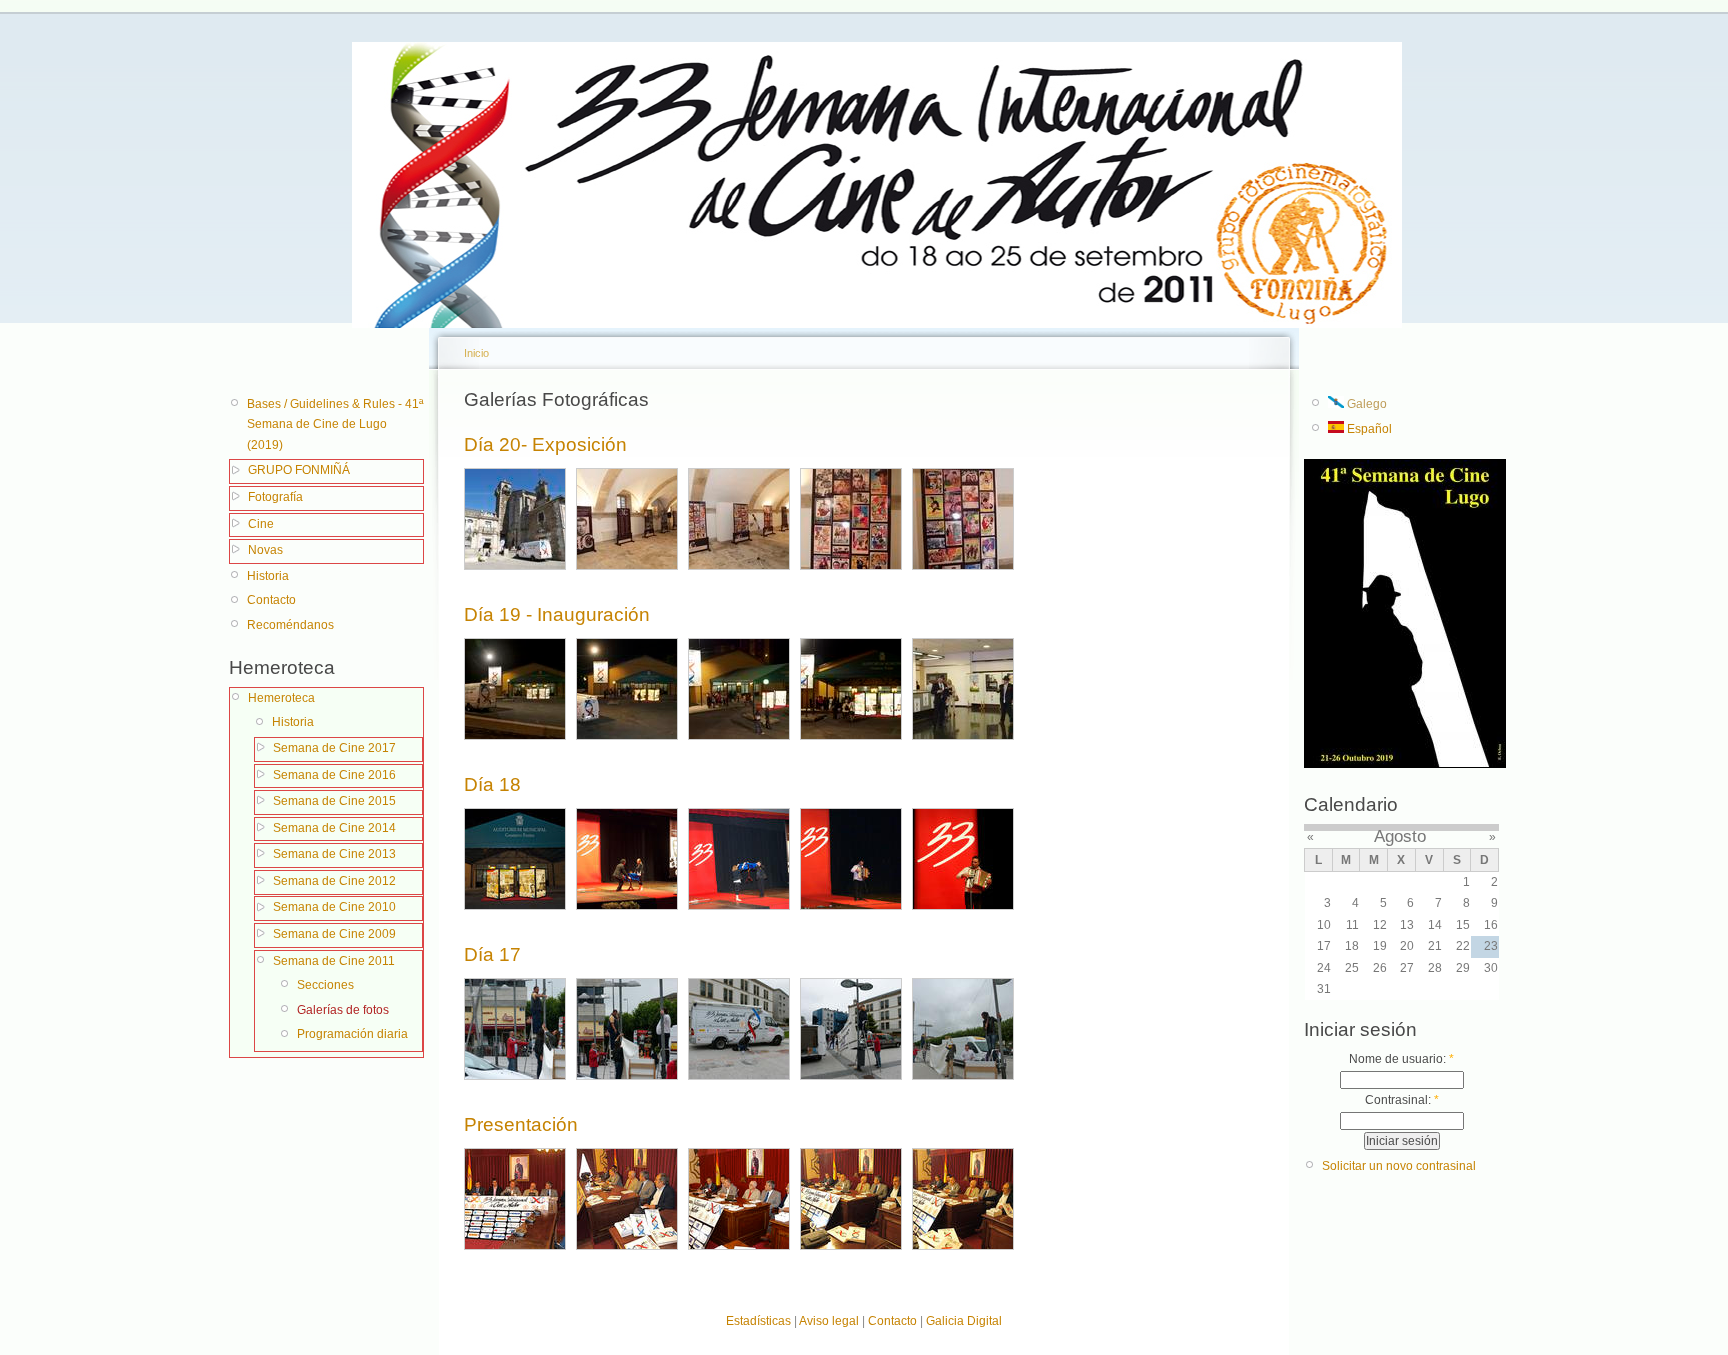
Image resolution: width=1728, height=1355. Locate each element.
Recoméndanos (290, 625)
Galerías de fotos (343, 1010)
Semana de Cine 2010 (334, 907)
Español (1368, 429)
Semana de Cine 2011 (334, 961)
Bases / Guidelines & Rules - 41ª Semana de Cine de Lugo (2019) (335, 424)
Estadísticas (758, 1321)
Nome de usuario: (1401, 1059)
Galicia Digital (964, 1321)
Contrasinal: (1402, 1100)
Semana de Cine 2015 (334, 801)
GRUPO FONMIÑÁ (299, 470)
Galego (1365, 404)
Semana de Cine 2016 (334, 775)
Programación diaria (352, 1034)
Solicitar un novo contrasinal (1399, 1166)
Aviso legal (829, 1321)
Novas (265, 550)
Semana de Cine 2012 (334, 881)
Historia (268, 576)
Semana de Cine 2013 (334, 854)
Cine (261, 524)
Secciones (325, 985)
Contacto (271, 600)
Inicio (476, 353)
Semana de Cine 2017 (334, 748)
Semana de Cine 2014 (334, 828)
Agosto (1400, 836)
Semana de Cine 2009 (334, 934)
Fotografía (275, 497)
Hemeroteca (281, 698)
